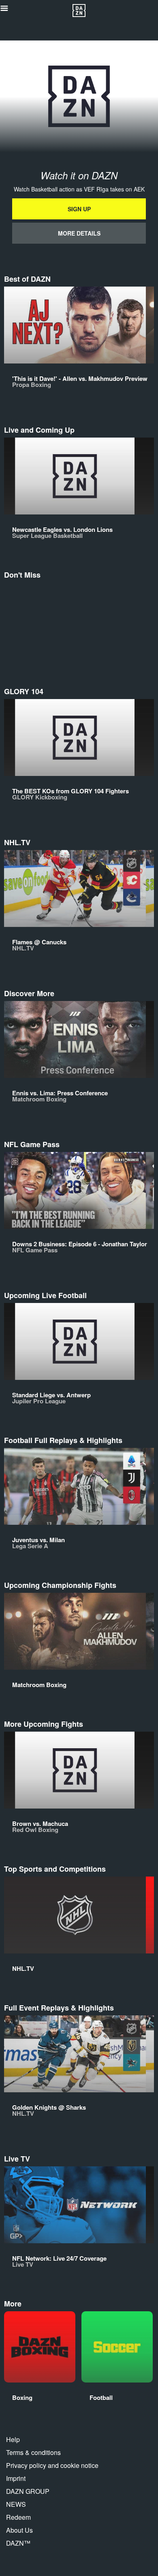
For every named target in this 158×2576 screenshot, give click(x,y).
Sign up (79, 209)
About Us (19, 2530)
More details (79, 233)
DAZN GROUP (28, 2491)
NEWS (16, 2504)
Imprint (16, 2478)
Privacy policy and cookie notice (52, 2465)
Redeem (18, 2517)
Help (13, 2439)
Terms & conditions (33, 2452)
